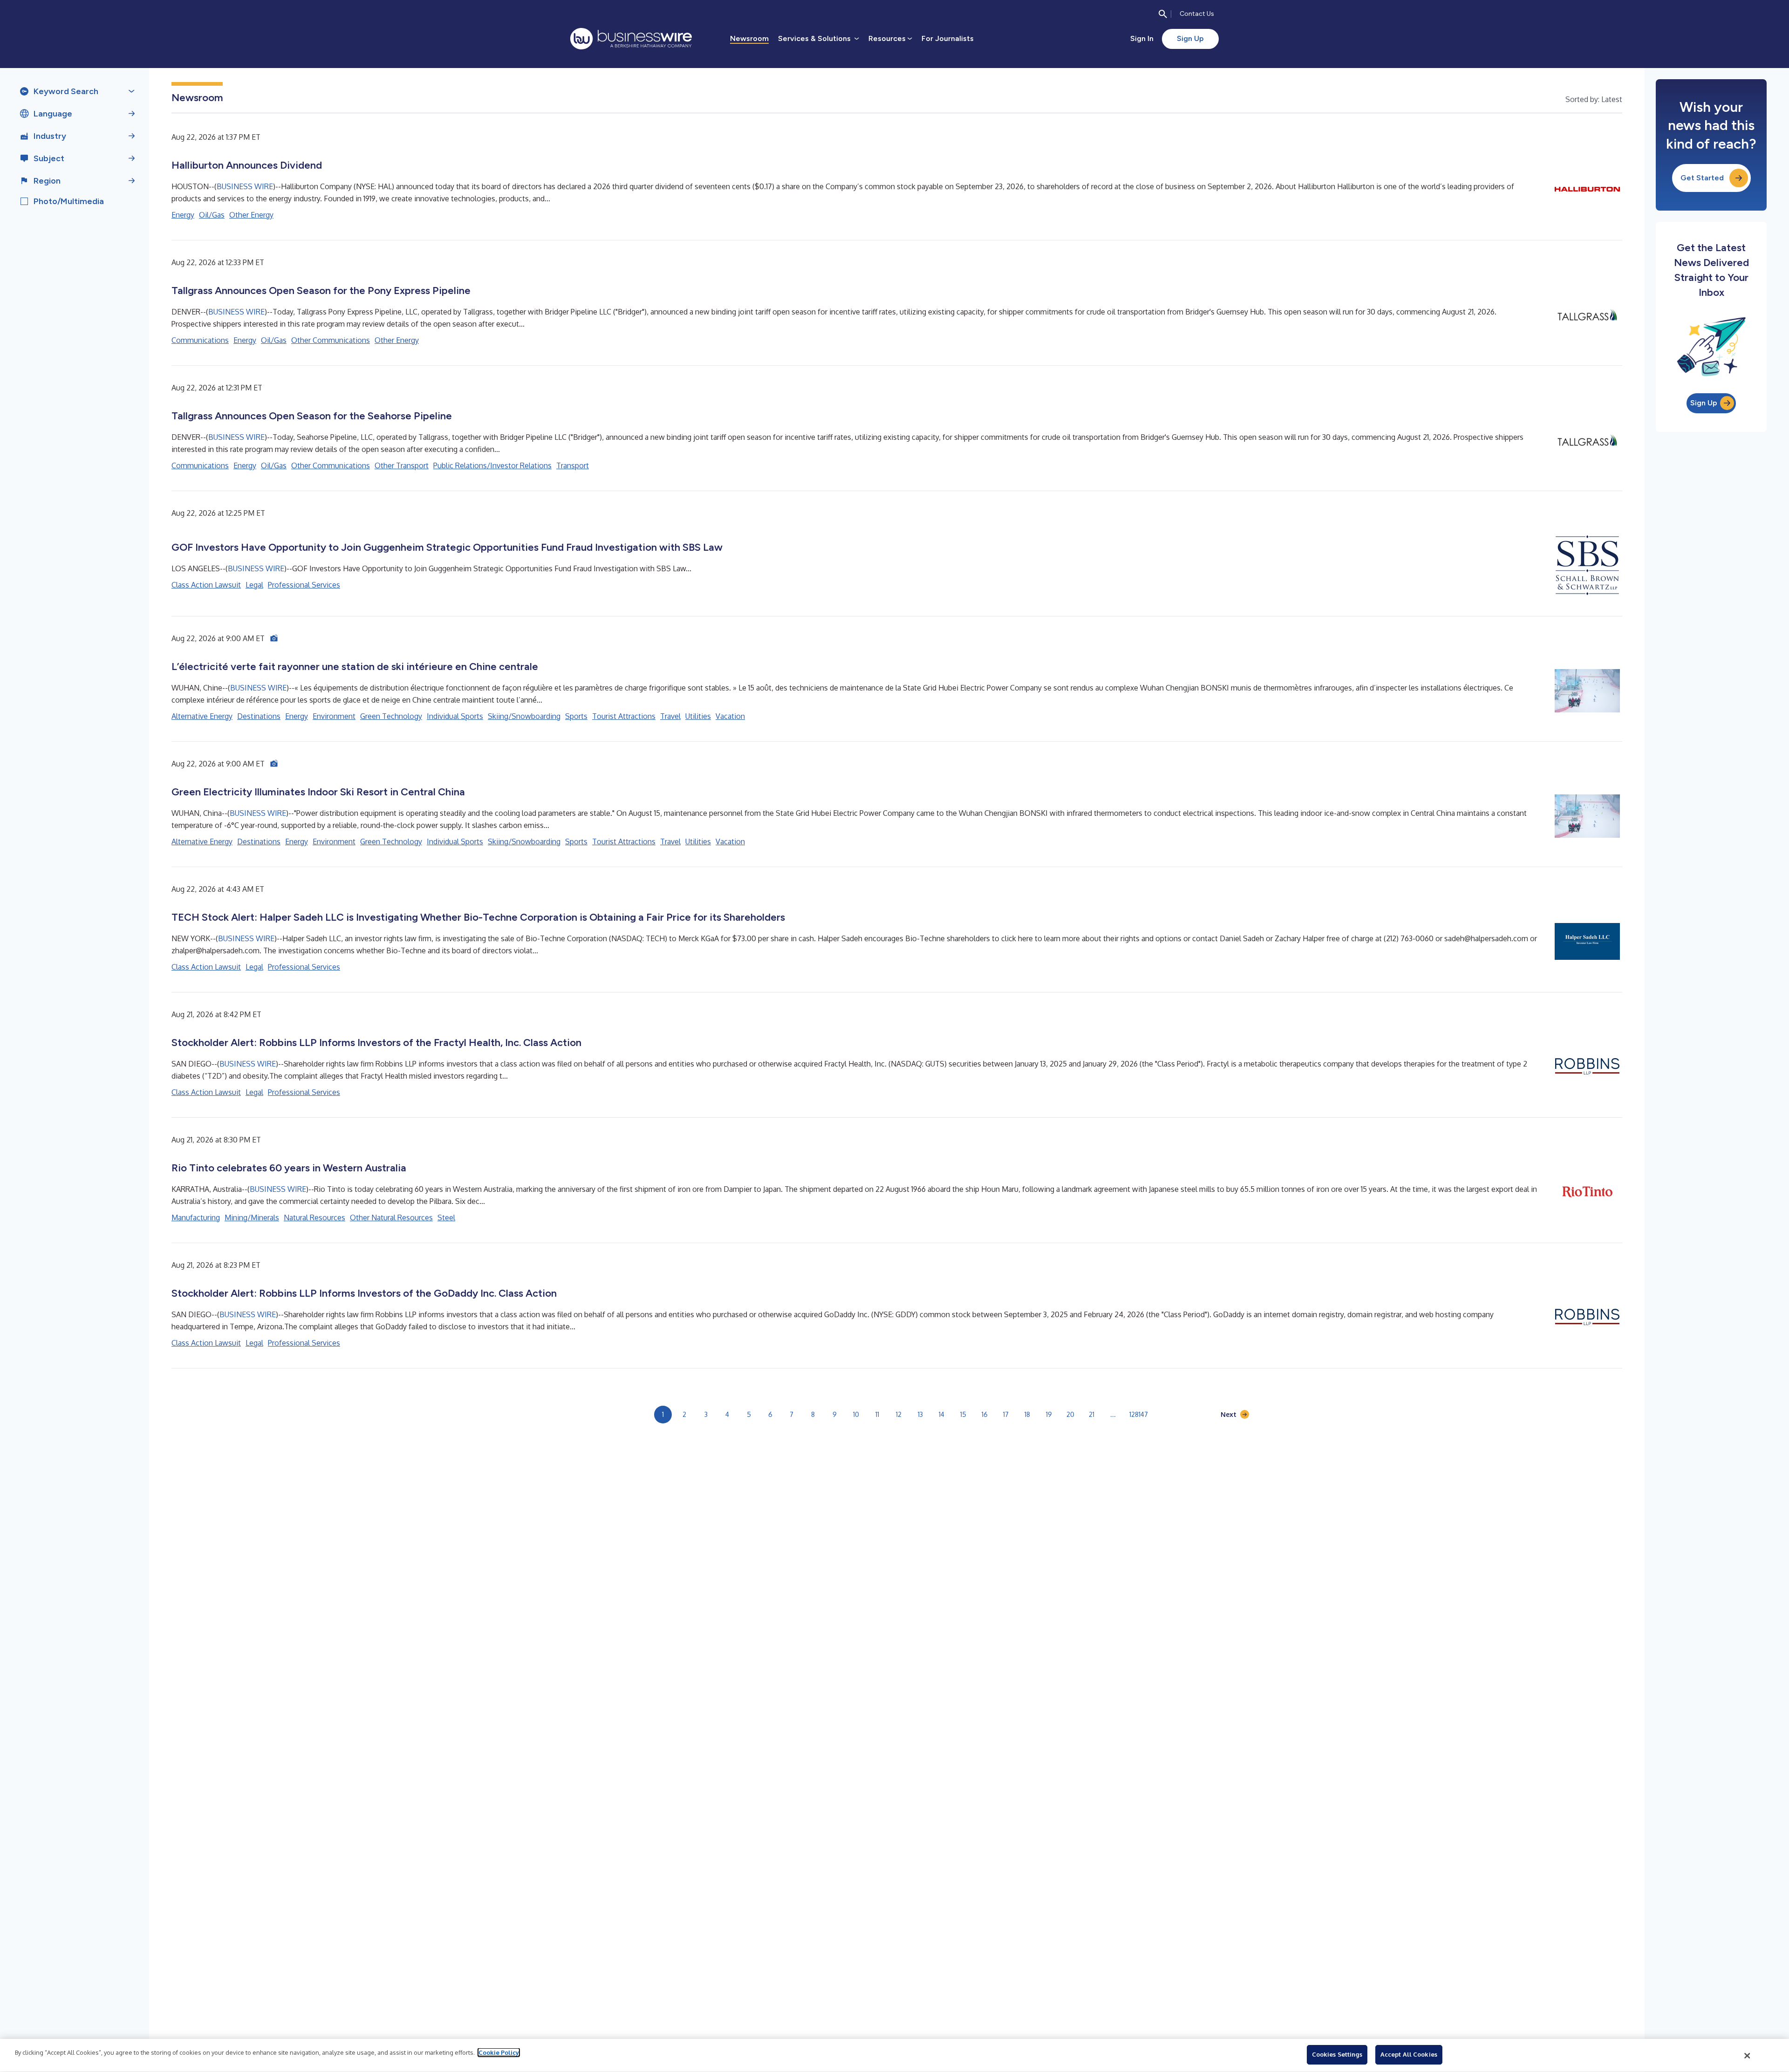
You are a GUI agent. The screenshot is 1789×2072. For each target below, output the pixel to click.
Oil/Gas (212, 215)
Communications (200, 340)
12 (899, 1414)
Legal (254, 585)
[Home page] (631, 39)
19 (1049, 1414)
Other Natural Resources (391, 1217)
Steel (446, 1217)
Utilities (698, 716)
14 (942, 1414)
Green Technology (391, 716)
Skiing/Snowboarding (524, 716)
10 (856, 1414)
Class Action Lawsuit (206, 585)
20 (1070, 1414)
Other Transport (402, 465)
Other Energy (251, 215)
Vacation (730, 716)
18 (1027, 1414)
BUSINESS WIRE (245, 186)
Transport (573, 465)
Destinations (259, 716)
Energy (183, 215)
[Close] (1748, 2056)
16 (985, 1414)
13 (920, 1414)
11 (877, 1414)
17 (1006, 1414)
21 (1092, 1414)
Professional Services (304, 585)
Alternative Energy (202, 716)
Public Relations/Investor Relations (492, 465)
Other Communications (331, 340)
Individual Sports (455, 716)
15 (963, 1414)
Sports (576, 716)
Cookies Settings (1337, 2054)
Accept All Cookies (1409, 2054)
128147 (1139, 1414)
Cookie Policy (499, 2052)
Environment (334, 716)
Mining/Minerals (252, 1217)
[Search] (1163, 14)
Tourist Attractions (624, 716)
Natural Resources (314, 1217)
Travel (670, 716)
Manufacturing (196, 1217)
